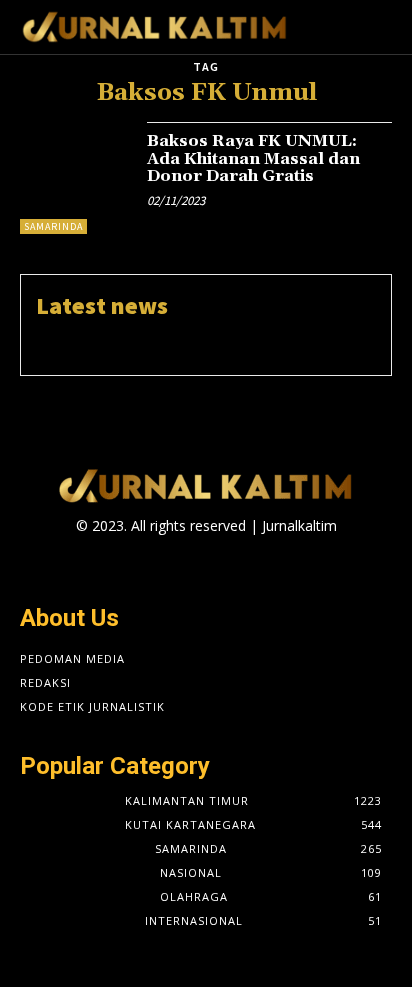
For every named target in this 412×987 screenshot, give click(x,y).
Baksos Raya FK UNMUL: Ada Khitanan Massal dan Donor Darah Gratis (253, 158)
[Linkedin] (223, 564)
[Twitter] (258, 564)
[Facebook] (153, 564)
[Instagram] (188, 564)
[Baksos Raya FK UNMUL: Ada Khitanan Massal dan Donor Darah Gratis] (76, 178)
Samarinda (53, 226)
